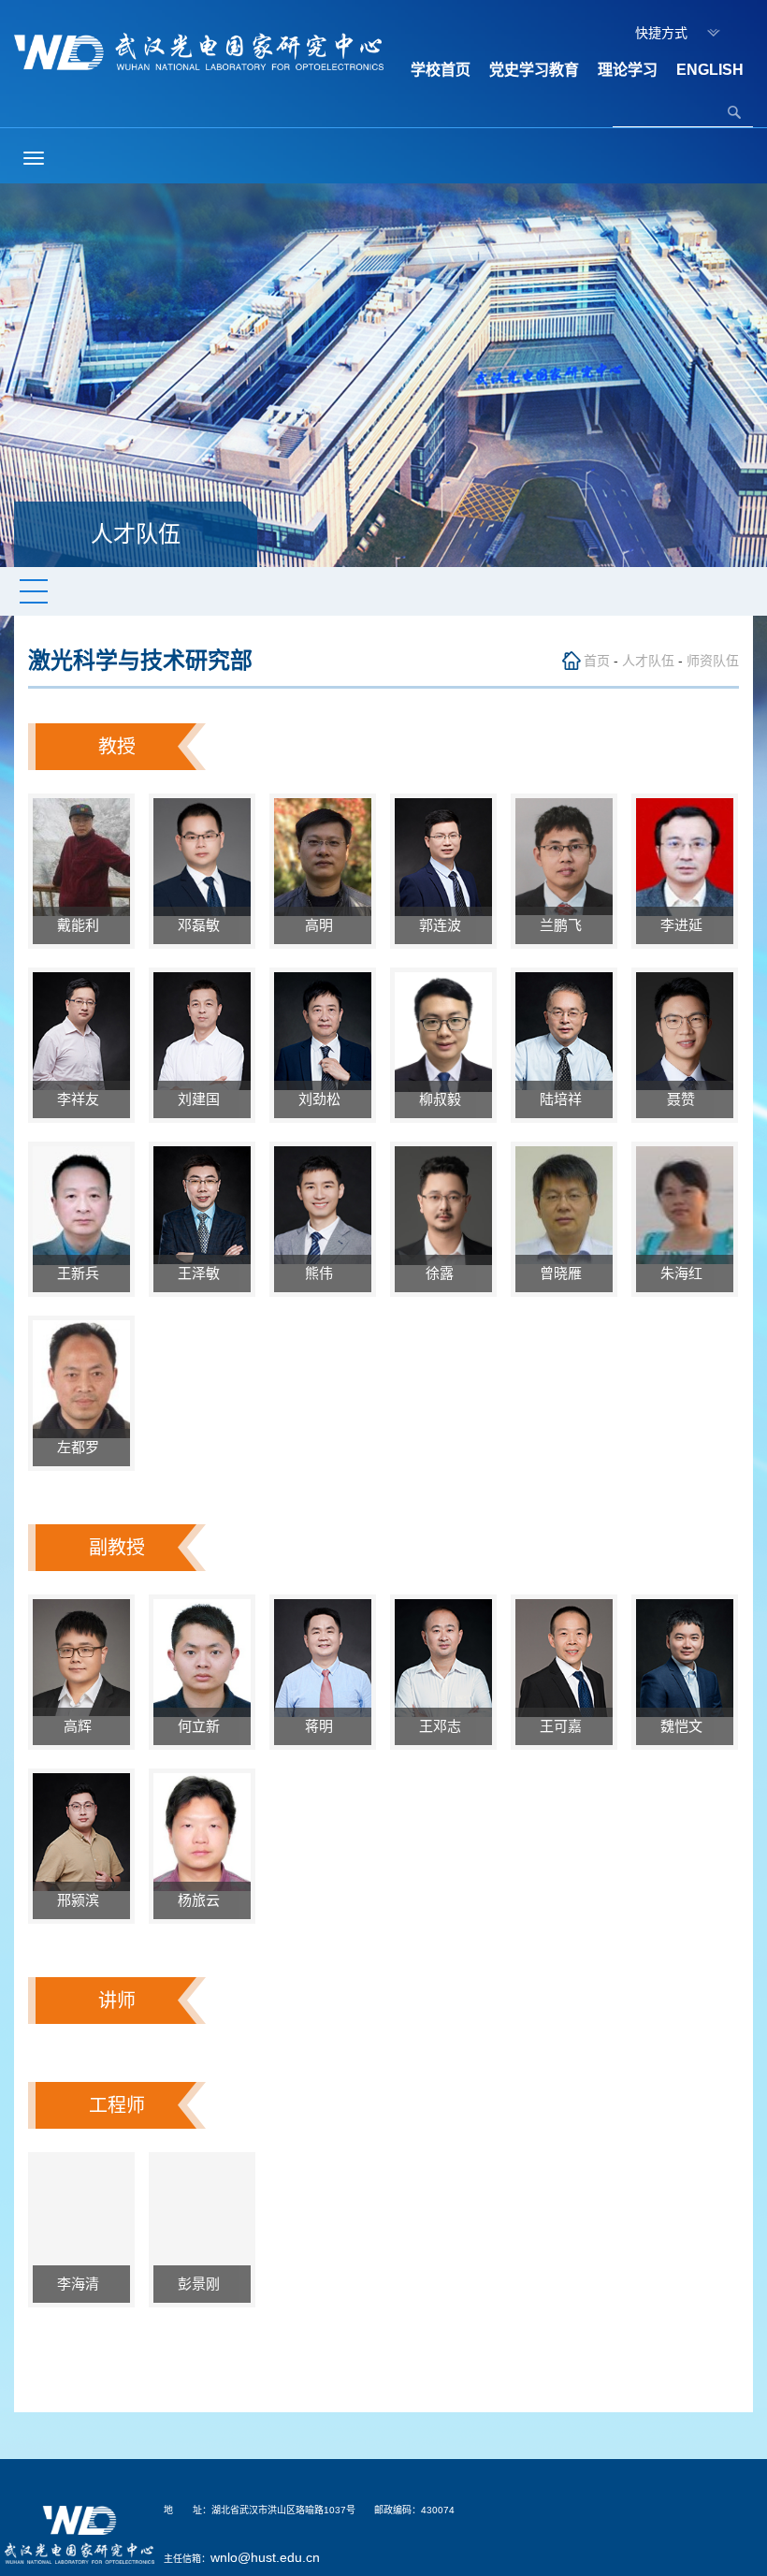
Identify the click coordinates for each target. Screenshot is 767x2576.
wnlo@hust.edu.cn (265, 2557)
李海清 (82, 2284)
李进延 (685, 925)
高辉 (81, 1726)
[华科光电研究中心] (199, 51)
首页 (597, 661)
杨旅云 (203, 1900)
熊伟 (323, 1273)
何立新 (203, 1726)
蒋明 (323, 1726)
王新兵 (82, 1273)
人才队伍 (648, 661)
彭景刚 (203, 2284)
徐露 (443, 1273)
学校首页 (441, 70)
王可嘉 (564, 1726)
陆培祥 (564, 1099)
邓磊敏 (203, 925)
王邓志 (444, 1726)
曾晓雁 (564, 1273)
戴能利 (82, 925)
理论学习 (628, 70)
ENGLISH (710, 70)
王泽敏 (203, 1273)
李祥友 (82, 1099)
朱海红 (685, 1273)
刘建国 (203, 1099)
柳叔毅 (444, 1099)
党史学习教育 (534, 70)
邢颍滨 (82, 1900)
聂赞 (685, 1099)
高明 (323, 925)
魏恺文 (685, 1726)
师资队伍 (713, 661)
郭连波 (444, 925)
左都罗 (82, 1447)
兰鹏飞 (564, 925)
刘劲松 (323, 1099)
